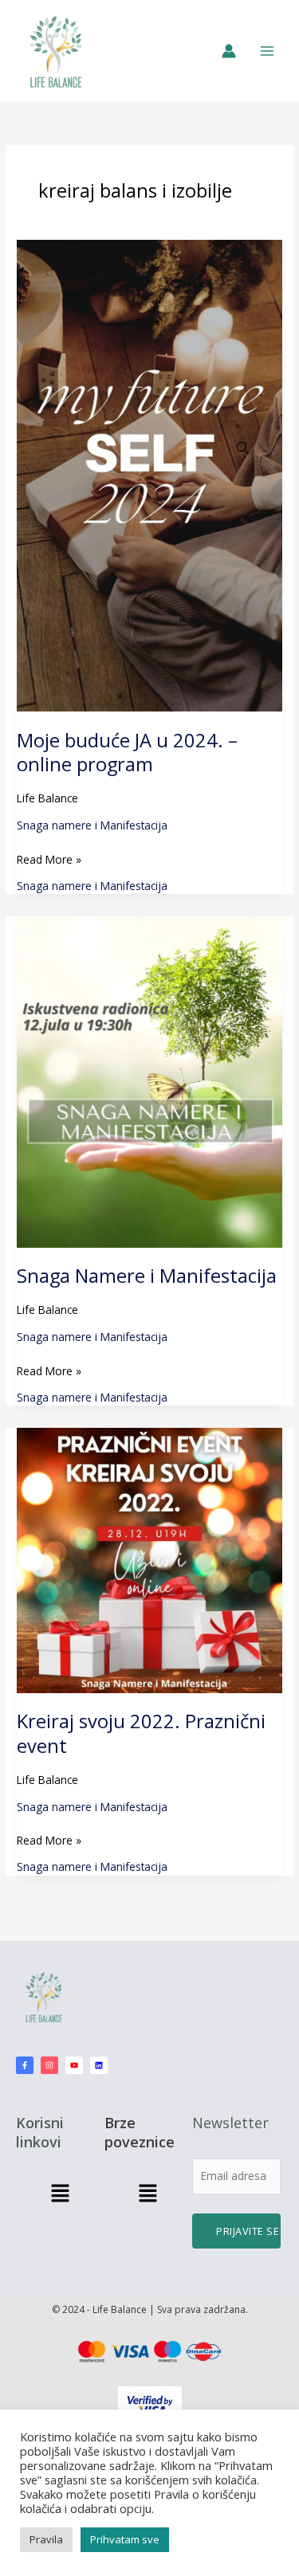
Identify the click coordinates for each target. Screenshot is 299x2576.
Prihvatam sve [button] (125, 2539)
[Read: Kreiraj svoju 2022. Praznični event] (149, 1559)
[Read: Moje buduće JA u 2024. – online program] (149, 474)
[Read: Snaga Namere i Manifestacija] (149, 1081)
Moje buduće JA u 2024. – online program (127, 753)
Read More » (49, 859)
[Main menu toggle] (268, 51)
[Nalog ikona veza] (229, 51)
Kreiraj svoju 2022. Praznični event (141, 1733)
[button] (60, 2194)
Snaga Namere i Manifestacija (147, 1276)
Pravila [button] (46, 2539)
